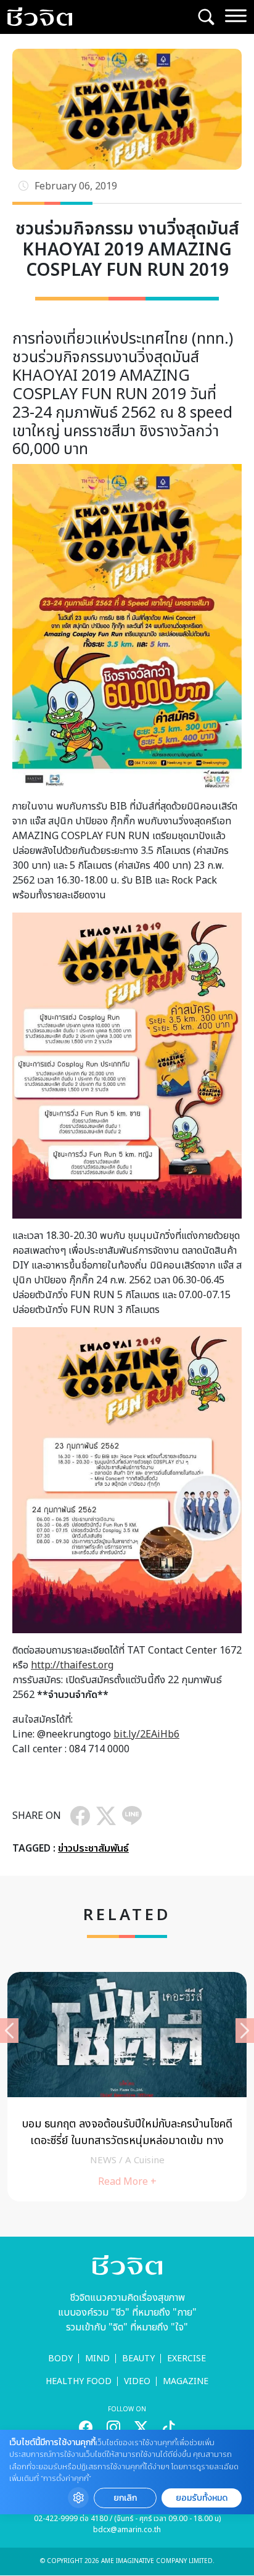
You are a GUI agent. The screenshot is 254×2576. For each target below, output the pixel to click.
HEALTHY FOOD (79, 2381)
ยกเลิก (125, 2498)
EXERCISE (186, 2359)
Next (245, 2031)
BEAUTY (138, 2359)
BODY (60, 2359)
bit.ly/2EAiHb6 (146, 1734)
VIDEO (137, 2381)
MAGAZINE (186, 2381)
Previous (9, 2031)
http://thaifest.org (72, 1665)
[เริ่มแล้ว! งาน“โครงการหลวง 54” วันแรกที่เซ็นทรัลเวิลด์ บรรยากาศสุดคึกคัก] (127, 2087)
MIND (97, 2359)
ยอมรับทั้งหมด (202, 2498)
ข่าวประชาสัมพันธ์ (93, 1849)
